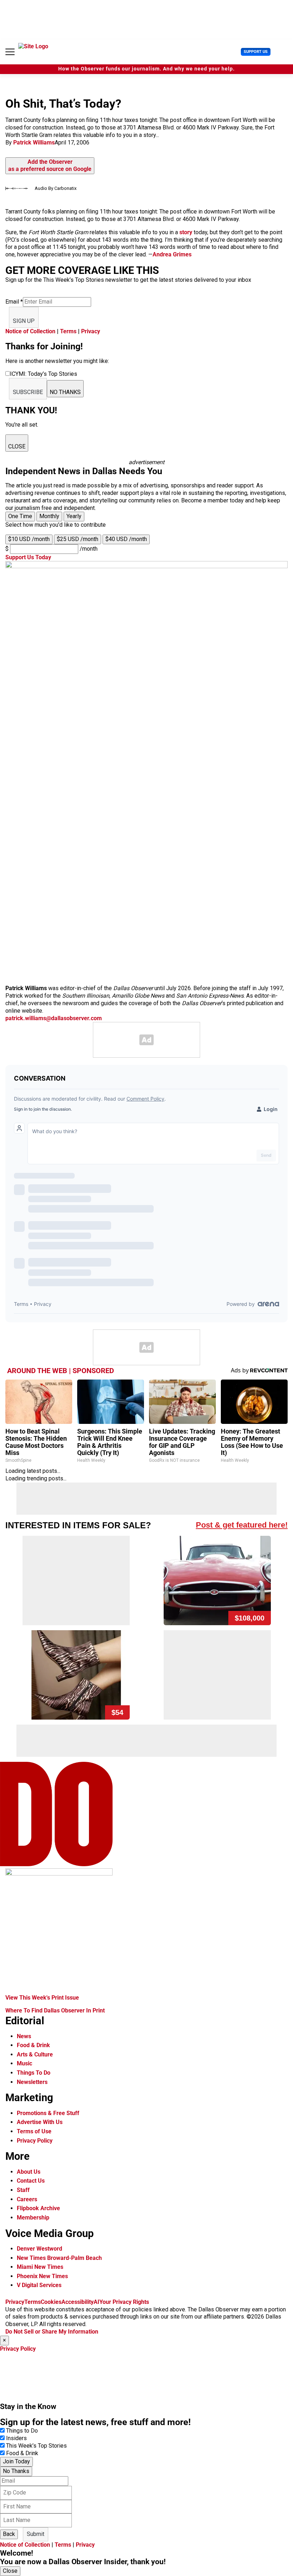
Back (9, 2534)
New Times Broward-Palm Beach (59, 2258)
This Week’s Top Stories (36, 2446)
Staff (23, 2190)
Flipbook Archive (38, 2208)
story (186, 232)
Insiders (16, 2438)
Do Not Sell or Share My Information (52, 2332)
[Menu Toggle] (10, 52)
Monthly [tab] (49, 516)
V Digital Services (39, 2285)
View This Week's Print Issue (42, 1998)
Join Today (16, 2461)
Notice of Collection (30, 331)
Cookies (51, 2302)
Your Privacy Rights (124, 2302)
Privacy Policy (35, 2141)
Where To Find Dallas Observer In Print (55, 2010)
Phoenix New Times (42, 2276)
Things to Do (22, 2431)
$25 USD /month (78, 539)
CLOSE (17, 446)
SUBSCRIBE (28, 392)
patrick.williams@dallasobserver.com (54, 1018)
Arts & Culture (35, 2054)
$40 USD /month (126, 539)
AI (96, 2302)
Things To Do (34, 2073)
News (24, 2036)
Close (10, 2571)
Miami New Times (40, 2267)
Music (24, 2063)
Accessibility (78, 2302)
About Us (29, 2172)
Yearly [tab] (74, 516)
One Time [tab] (20, 516)
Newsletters (32, 2082)
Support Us (256, 52)
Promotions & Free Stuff (48, 2113)
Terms (68, 331)
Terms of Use (34, 2131)
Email (14, 302)
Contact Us (31, 2181)
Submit (36, 2534)
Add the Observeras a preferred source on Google (50, 166)
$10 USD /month (29, 539)
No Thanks (16, 2471)
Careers (27, 2199)
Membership (33, 2218)
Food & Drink (33, 2045)
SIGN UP (24, 321)
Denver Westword (39, 2249)
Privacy (91, 331)
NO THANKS (65, 392)
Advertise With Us (40, 2122)
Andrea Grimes (172, 254)
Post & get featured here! (242, 1525)
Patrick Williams (34, 142)
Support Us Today (28, 557)
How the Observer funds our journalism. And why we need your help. (146, 69)
